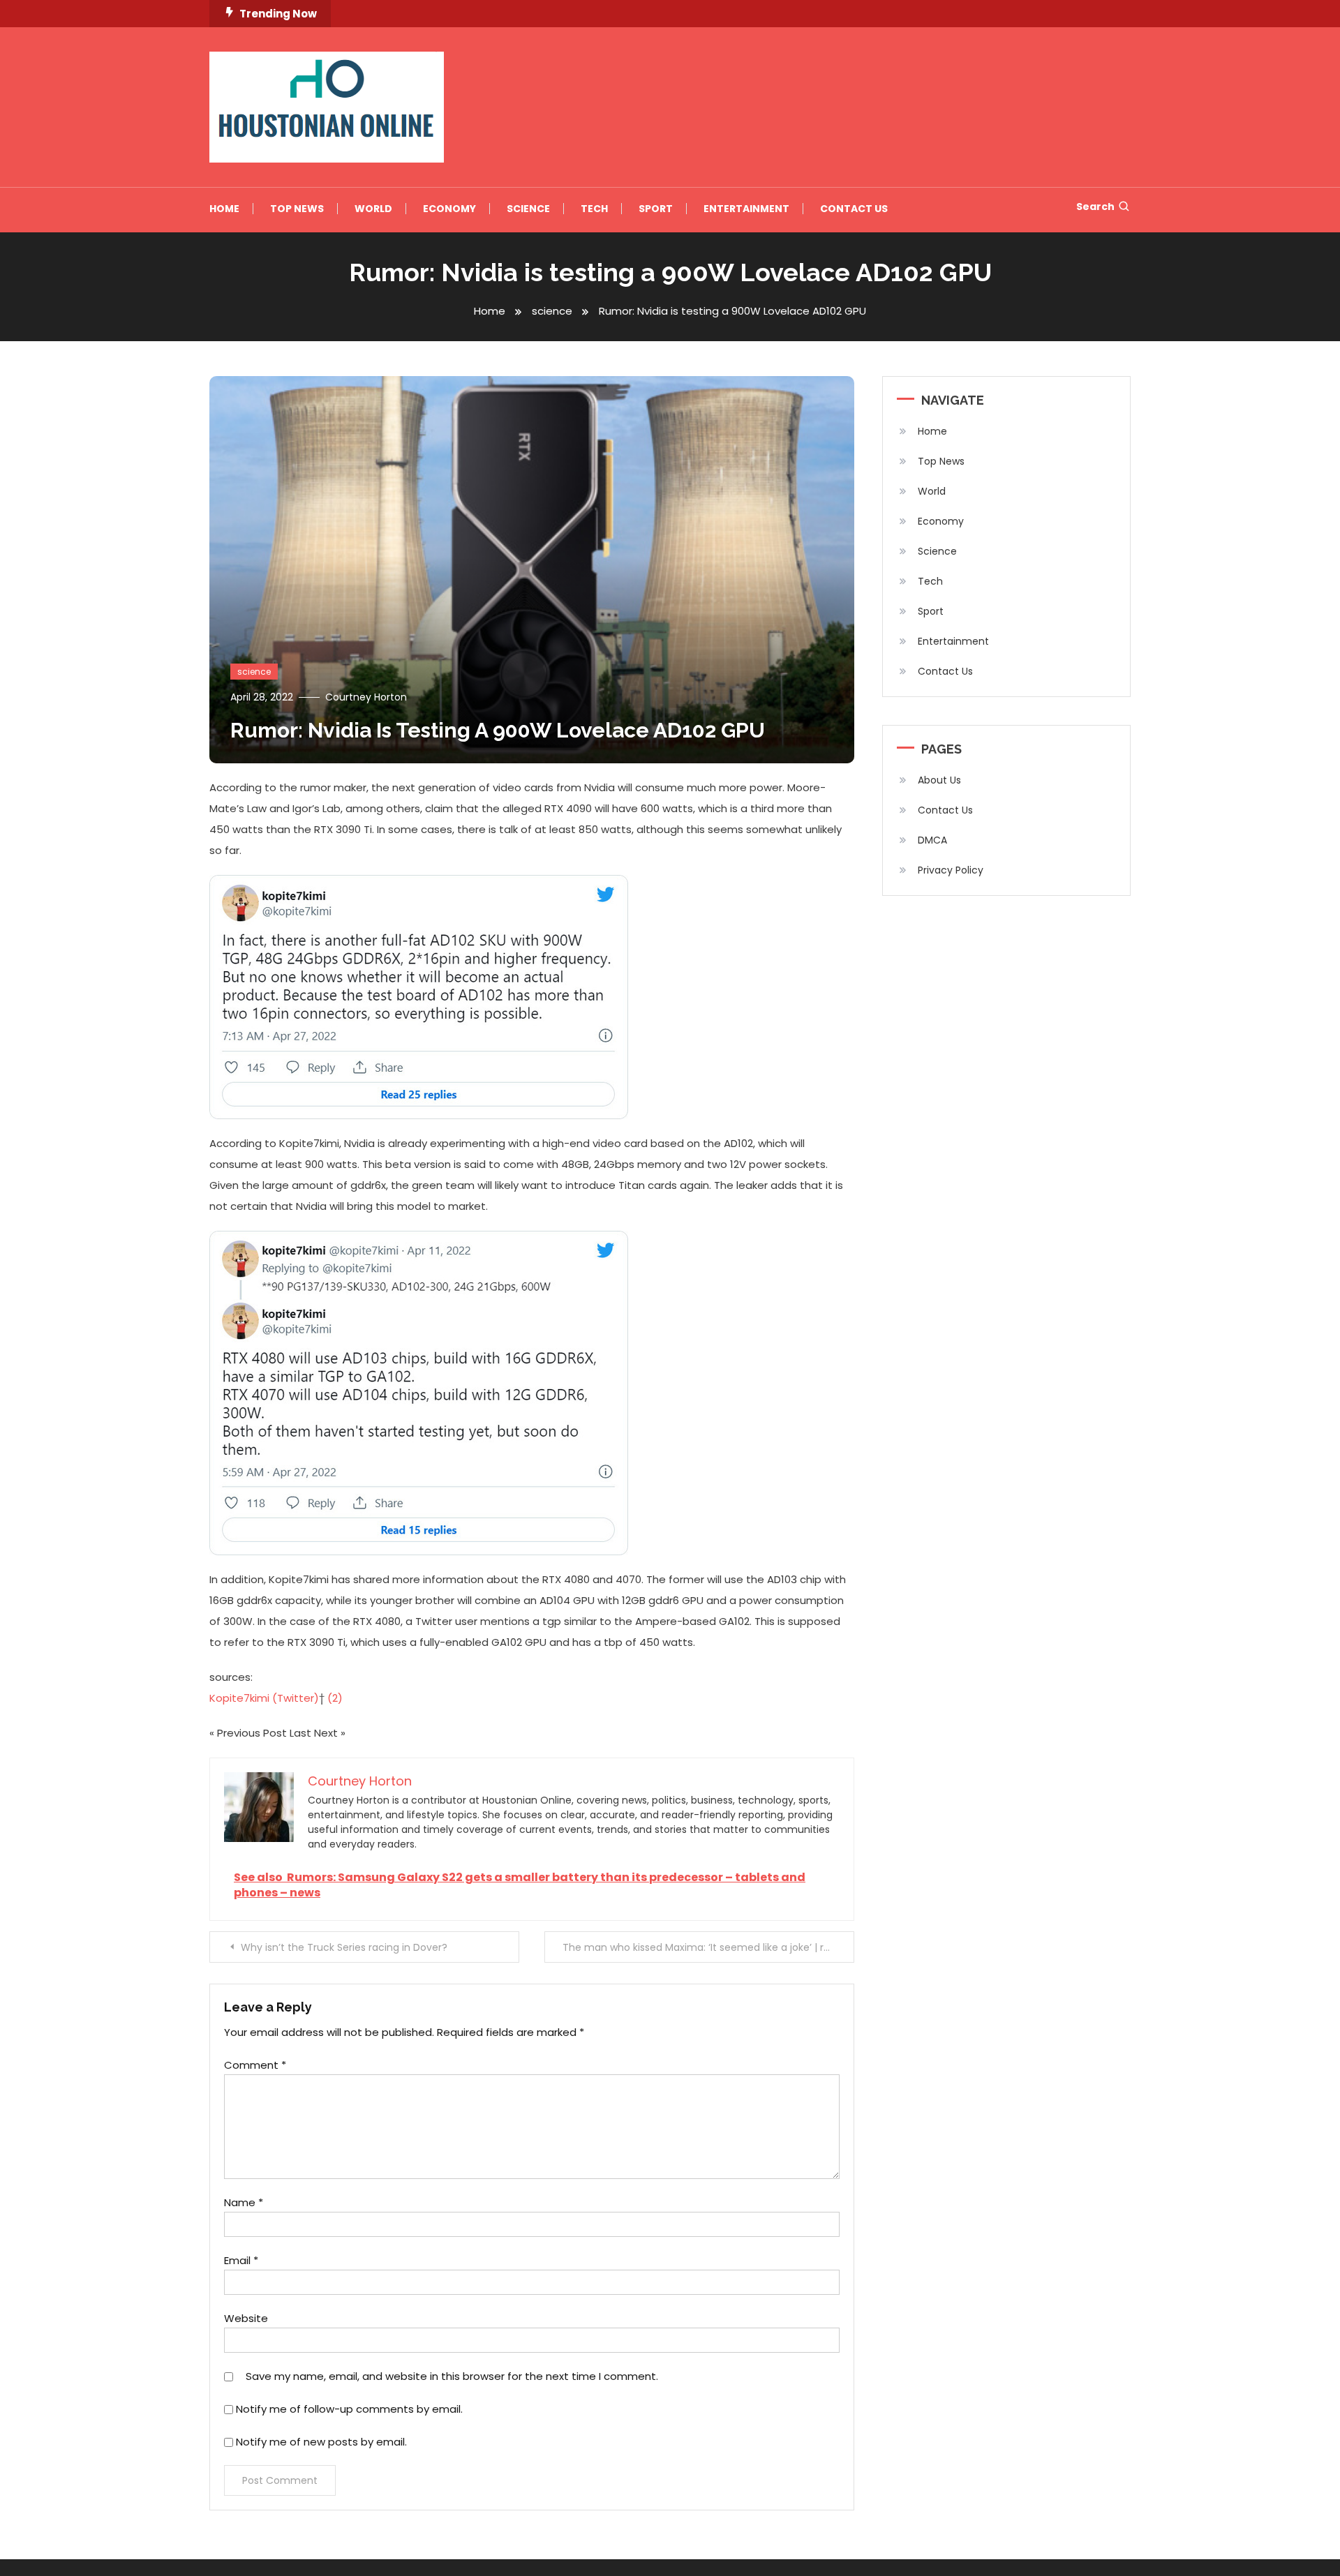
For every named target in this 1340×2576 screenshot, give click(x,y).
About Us (939, 780)
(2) (335, 1698)
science (254, 672)
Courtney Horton (366, 697)
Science (528, 209)
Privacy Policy (951, 870)
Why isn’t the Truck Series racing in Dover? (344, 1947)
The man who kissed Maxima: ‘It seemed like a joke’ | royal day (708, 1947)
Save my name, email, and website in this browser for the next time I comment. (452, 2376)
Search (1095, 207)
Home (224, 209)
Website (246, 2318)
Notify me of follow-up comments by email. (349, 2409)
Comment (255, 2065)
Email (241, 2260)
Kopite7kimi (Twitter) (264, 1698)
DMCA (932, 840)
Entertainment (746, 209)
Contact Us (854, 209)
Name (244, 2202)
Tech (594, 209)
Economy (449, 209)
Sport (656, 209)
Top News (297, 209)
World (373, 209)
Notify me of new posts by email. (321, 2442)
